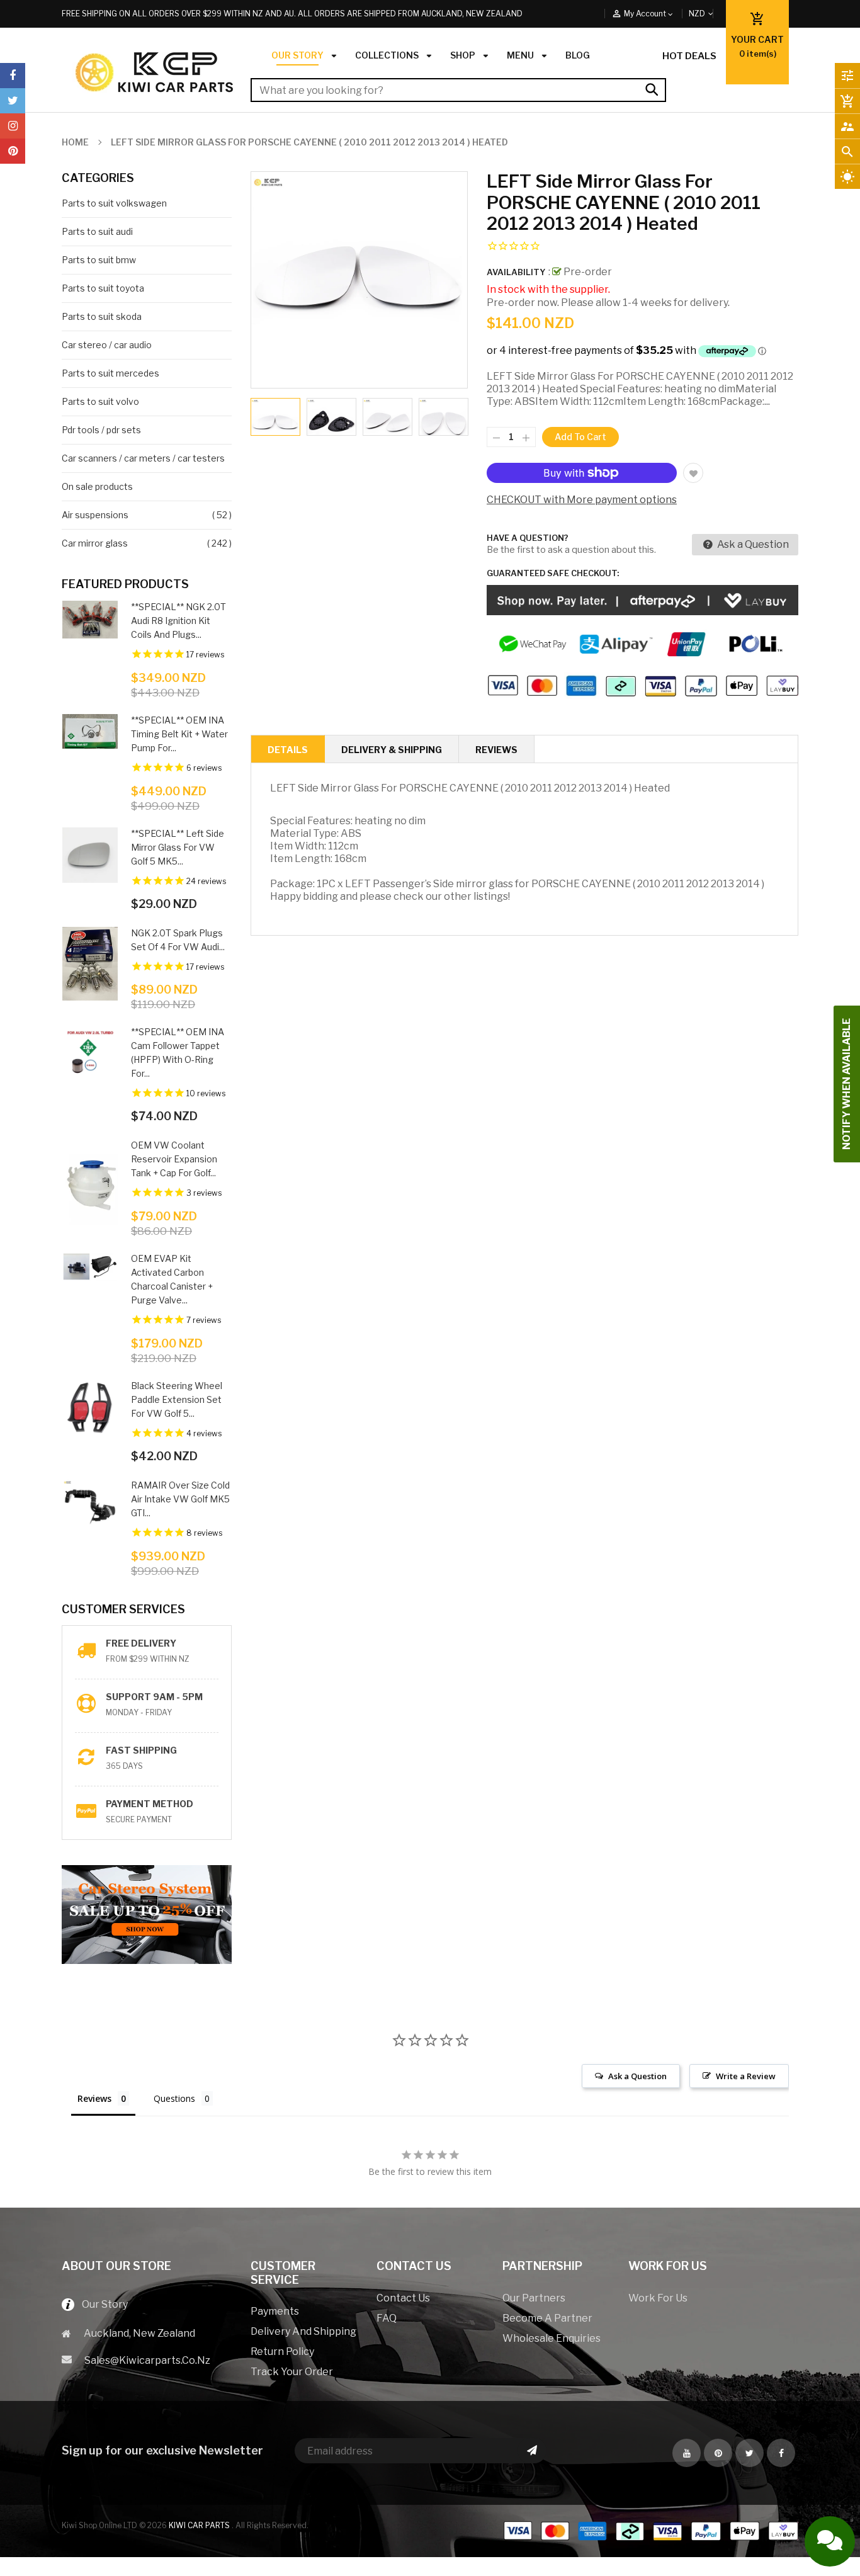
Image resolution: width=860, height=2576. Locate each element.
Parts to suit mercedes (110, 373)
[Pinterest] (13, 151)
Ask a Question (752, 544)
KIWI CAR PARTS (200, 2525)
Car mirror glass (95, 543)
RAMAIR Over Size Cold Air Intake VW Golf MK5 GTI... (180, 1499)
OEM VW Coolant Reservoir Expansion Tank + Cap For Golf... (174, 1159)
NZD (711, 14)
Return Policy (282, 2352)
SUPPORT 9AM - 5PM (154, 1697)
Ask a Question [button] (637, 2076)
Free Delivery (141, 1643)
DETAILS (288, 750)
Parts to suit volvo (100, 401)
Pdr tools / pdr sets (101, 430)
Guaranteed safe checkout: (553, 573)
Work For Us (658, 2298)
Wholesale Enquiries (552, 2338)
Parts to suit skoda (102, 316)
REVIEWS (496, 750)
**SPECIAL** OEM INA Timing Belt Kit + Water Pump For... (179, 734)
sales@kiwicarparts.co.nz (147, 2360)
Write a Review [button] (746, 2076)
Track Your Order (292, 2372)
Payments (275, 2311)
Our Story (101, 2304)
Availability (516, 272)
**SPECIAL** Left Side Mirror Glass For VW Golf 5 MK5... (178, 847)
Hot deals (689, 56)
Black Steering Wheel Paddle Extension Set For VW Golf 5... (177, 1399)
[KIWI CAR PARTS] (650, 2530)
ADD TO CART (571, 2555)
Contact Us (403, 2298)
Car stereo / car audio (107, 345)
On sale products (97, 486)
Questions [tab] (174, 2098)
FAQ (387, 2318)
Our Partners (534, 2298)
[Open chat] (830, 2541)
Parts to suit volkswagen (114, 203)
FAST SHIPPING (141, 1750)
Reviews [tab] (94, 2098)
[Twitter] (13, 101)
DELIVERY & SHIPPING (392, 750)
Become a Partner (547, 2318)
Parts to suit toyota (103, 288)
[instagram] (13, 126)
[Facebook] (13, 76)
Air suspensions (95, 515)
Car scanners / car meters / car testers (143, 458)
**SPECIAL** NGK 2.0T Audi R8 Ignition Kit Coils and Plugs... (178, 621)
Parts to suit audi (97, 231)
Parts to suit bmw (99, 260)
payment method (150, 1804)
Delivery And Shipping (303, 2331)
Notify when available (846, 1084)
